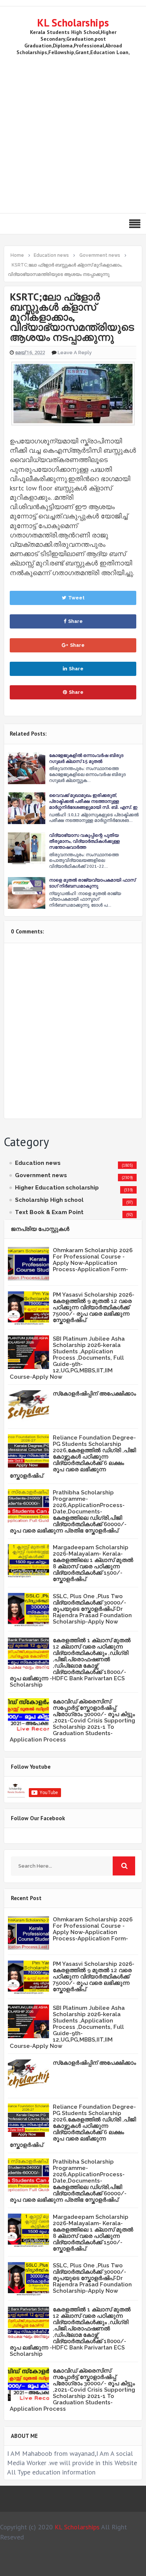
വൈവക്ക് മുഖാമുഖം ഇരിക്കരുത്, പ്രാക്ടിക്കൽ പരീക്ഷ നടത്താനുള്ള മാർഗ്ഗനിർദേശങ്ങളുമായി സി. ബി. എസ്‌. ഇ (93, 801)
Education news (38, 1163)
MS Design (87, 2567)
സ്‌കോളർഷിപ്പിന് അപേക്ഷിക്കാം (94, 1394)
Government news (41, 1175)
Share (75, 621)
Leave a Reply (75, 353)
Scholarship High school (49, 1200)
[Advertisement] (73, 133)
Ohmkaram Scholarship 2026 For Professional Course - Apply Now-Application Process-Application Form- (93, 1260)
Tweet (76, 598)
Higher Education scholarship (57, 1188)
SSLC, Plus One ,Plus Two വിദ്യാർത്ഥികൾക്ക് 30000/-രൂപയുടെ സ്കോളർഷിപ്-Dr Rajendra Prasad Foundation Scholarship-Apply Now (92, 1609)
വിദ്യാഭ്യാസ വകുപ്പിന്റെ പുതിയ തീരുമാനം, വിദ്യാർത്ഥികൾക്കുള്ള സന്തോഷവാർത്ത (84, 841)
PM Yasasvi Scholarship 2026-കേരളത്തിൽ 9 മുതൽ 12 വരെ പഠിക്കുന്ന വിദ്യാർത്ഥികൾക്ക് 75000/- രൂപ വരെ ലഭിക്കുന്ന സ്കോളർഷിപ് (94, 1307)
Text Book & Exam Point (49, 1212)
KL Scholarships (73, 23)
